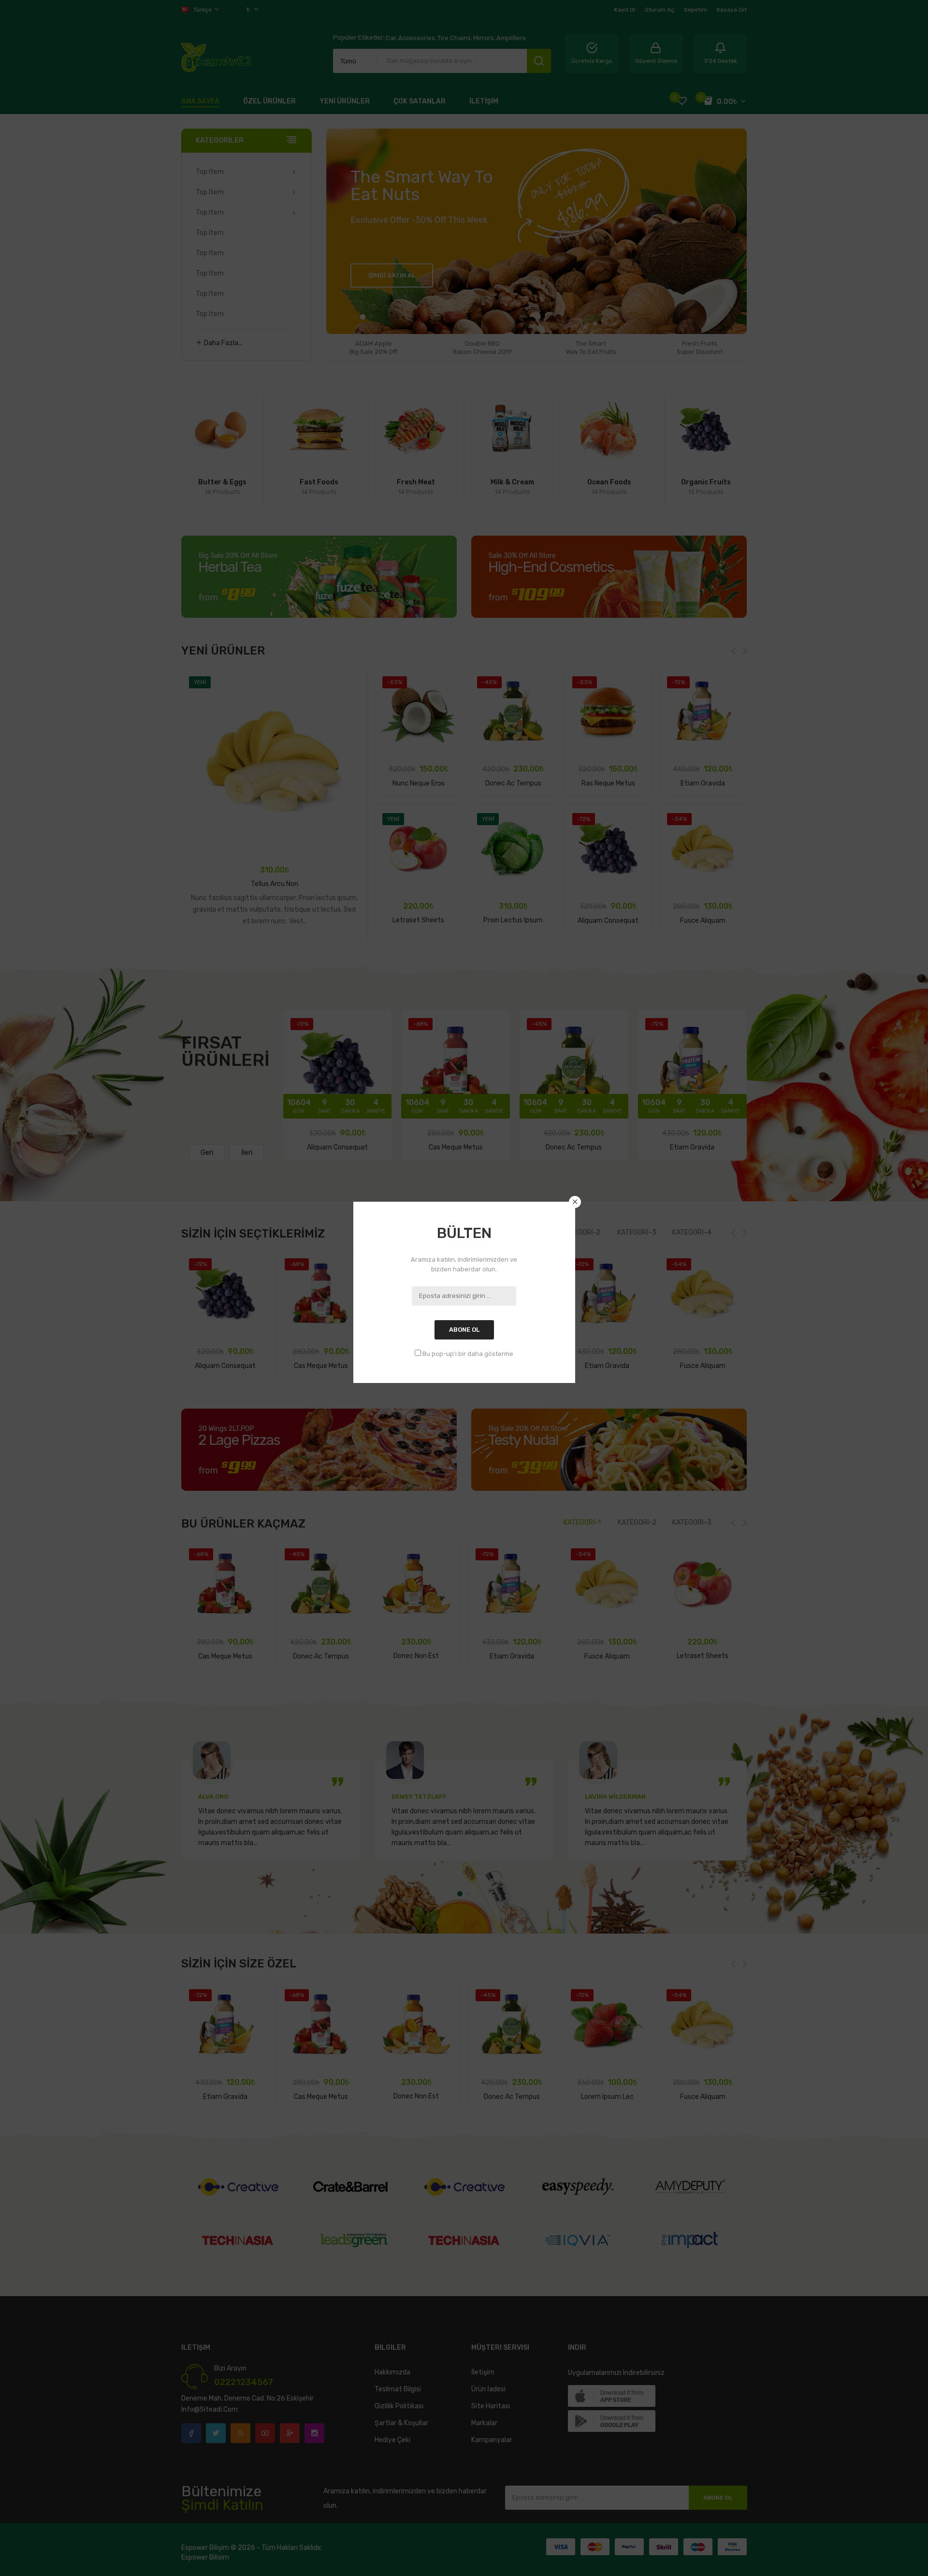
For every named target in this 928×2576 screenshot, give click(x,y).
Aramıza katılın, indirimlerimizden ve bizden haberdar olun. (464, 1264)
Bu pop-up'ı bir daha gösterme (468, 1354)
